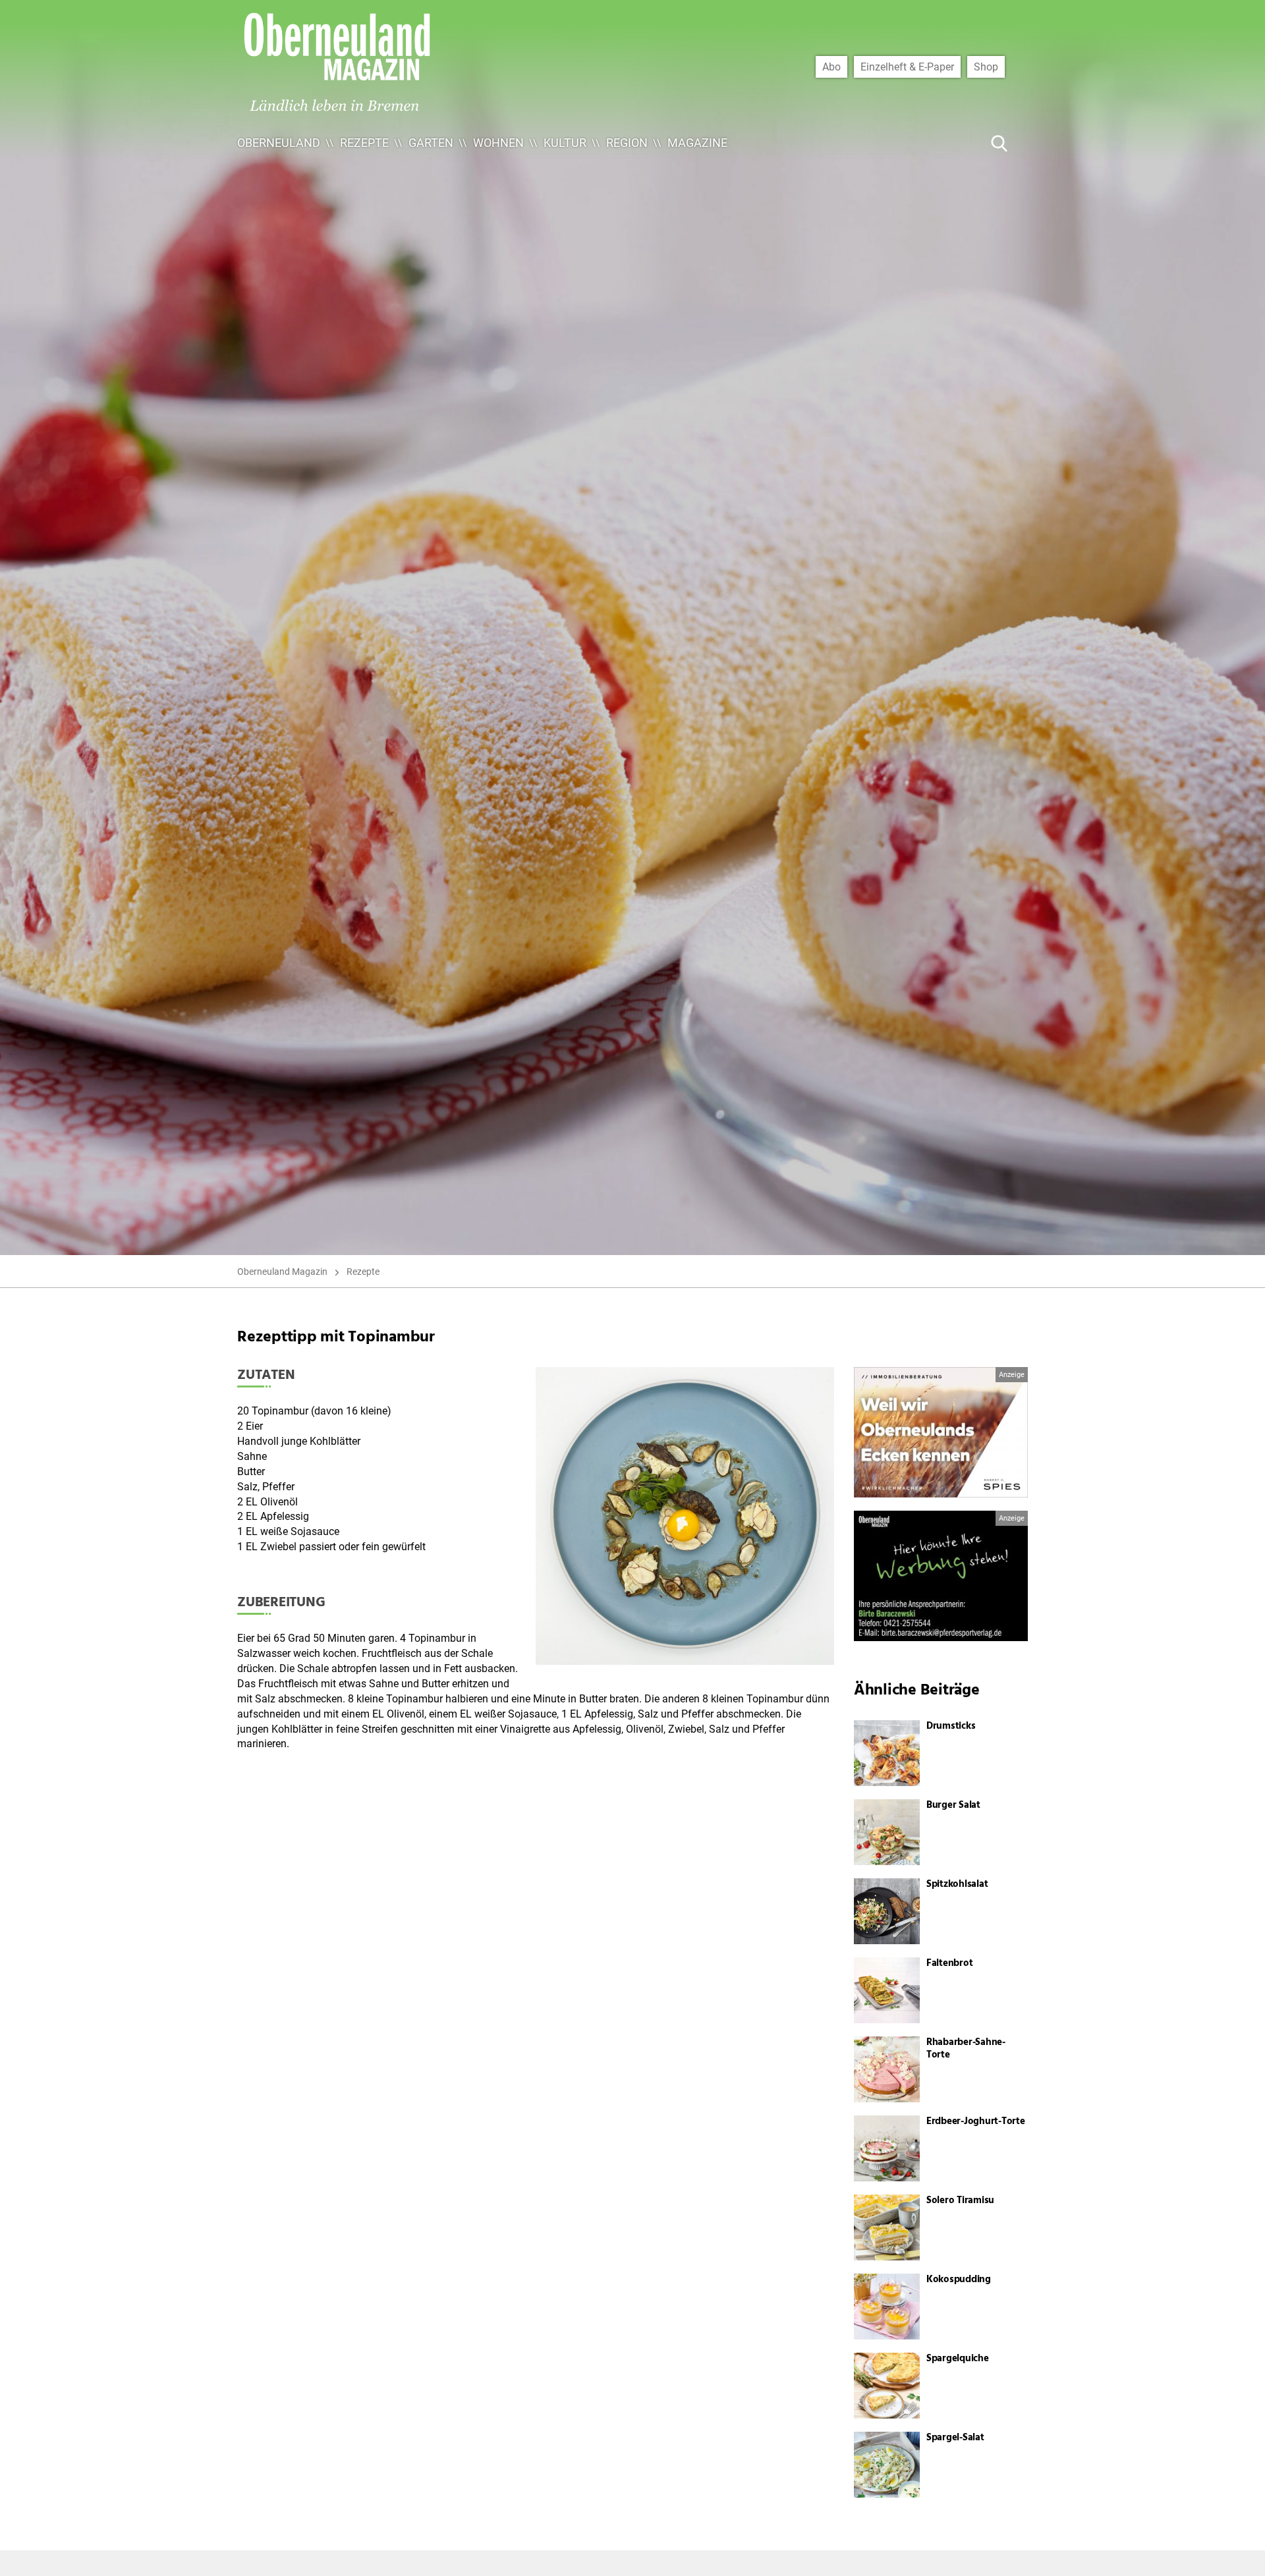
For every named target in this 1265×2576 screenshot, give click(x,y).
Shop (986, 67)
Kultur (565, 143)
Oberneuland (279, 143)
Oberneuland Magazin (282, 1272)
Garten (431, 143)
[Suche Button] (999, 143)
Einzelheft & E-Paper (907, 67)
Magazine (697, 143)
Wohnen (498, 143)
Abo (831, 67)
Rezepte (364, 143)
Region (627, 143)
